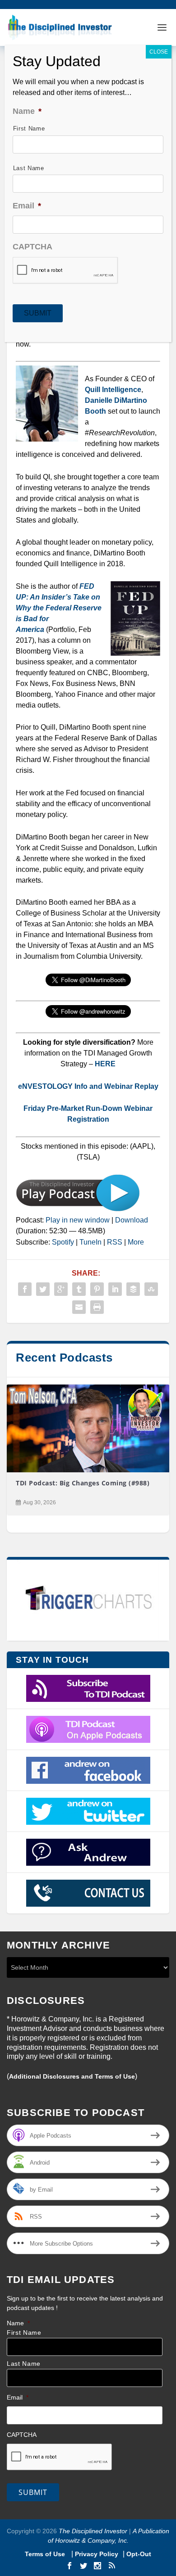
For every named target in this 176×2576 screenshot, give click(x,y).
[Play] (78, 1209)
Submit (33, 2492)
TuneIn (90, 1242)
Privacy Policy (97, 2554)
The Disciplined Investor (92, 2531)
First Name (24, 2333)
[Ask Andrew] (88, 1852)
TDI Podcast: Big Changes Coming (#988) (83, 1483)
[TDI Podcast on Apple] (88, 1729)
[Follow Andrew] (88, 1811)
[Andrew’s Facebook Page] (88, 1770)
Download (132, 1220)
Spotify (63, 1242)
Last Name (24, 2364)
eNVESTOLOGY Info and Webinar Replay (88, 1086)
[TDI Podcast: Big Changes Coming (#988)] (88, 1429)
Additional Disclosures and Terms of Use (72, 2076)
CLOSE (159, 52)
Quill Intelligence (113, 390)
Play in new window (78, 1220)
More (136, 1242)
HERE (105, 1064)
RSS (115, 1242)
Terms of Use (46, 2554)
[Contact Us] (88, 1893)
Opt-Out (138, 2554)
